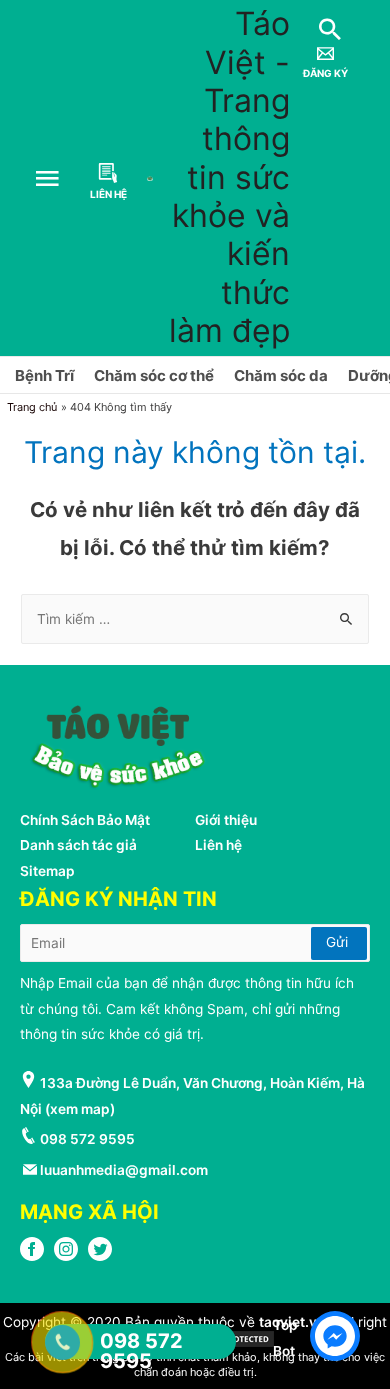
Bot (284, 1351)
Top (285, 1325)
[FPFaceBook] (32, 1256)
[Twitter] (100, 1256)
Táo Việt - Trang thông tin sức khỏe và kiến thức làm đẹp (229, 176)
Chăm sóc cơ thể (154, 375)
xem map (80, 1109)
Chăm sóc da (281, 375)
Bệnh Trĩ (44, 375)
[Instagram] (66, 1256)
